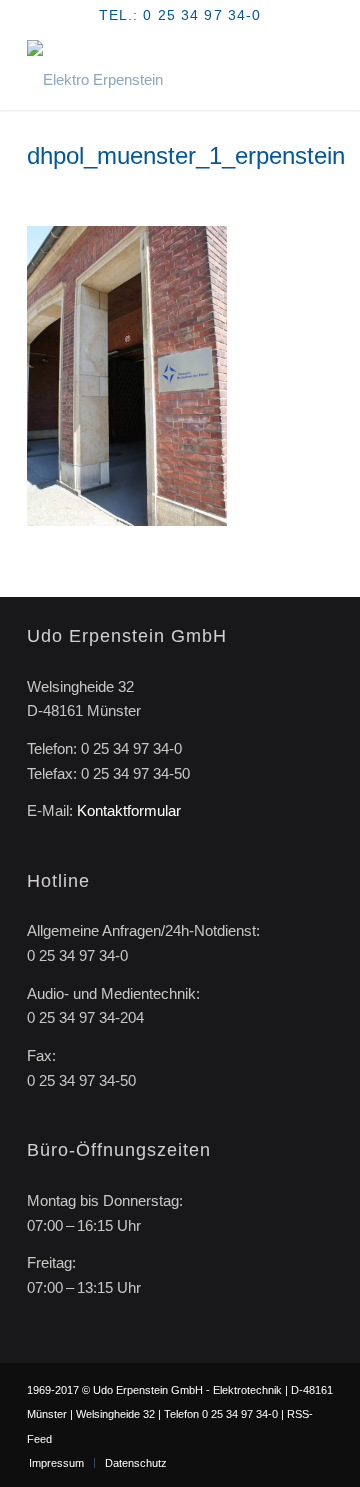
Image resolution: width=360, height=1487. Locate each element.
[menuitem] (56, 1463)
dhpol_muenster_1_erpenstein (186, 155)
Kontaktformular (129, 810)
